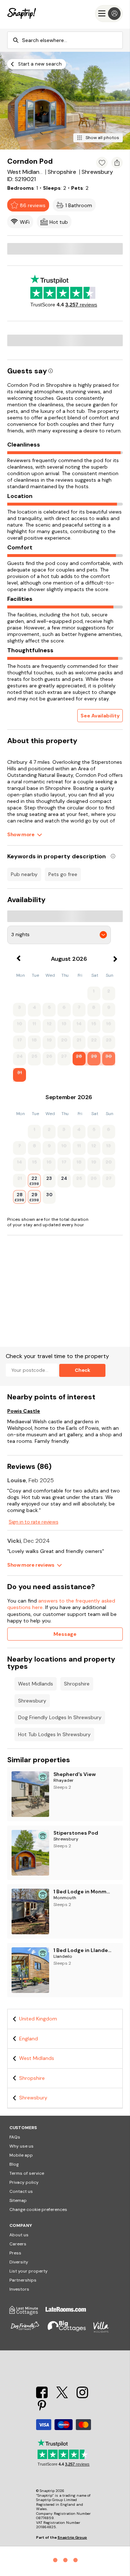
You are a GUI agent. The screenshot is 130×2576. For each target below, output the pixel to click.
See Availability (100, 716)
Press (15, 2253)
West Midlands (36, 1684)
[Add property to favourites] (102, 163)
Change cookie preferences (38, 2210)
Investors (19, 2289)
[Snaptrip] (22, 14)
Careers (18, 2244)
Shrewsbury (32, 1701)
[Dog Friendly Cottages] (29, 2331)
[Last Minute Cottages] (27, 2313)
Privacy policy (24, 2182)
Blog (14, 2164)
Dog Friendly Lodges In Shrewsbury (60, 1717)
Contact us (21, 2191)
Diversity (19, 2262)
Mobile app (21, 2155)
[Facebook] (43, 2396)
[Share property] (117, 163)
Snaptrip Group (72, 2537)
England (29, 2039)
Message (65, 1634)
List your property (29, 2271)
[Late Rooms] (69, 2313)
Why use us (21, 2146)
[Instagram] (82, 2396)
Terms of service (27, 2173)
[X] (63, 2396)
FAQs (15, 2137)
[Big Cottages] (70, 2331)
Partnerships (23, 2280)
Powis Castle (24, 1411)
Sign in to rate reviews (33, 1522)
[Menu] (109, 14)
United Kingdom (38, 2019)
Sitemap (18, 2200)
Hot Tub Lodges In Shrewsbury (54, 1734)
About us (19, 2235)
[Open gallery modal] (65, 101)
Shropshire (77, 1684)
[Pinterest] (42, 2410)
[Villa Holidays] (105, 2331)
